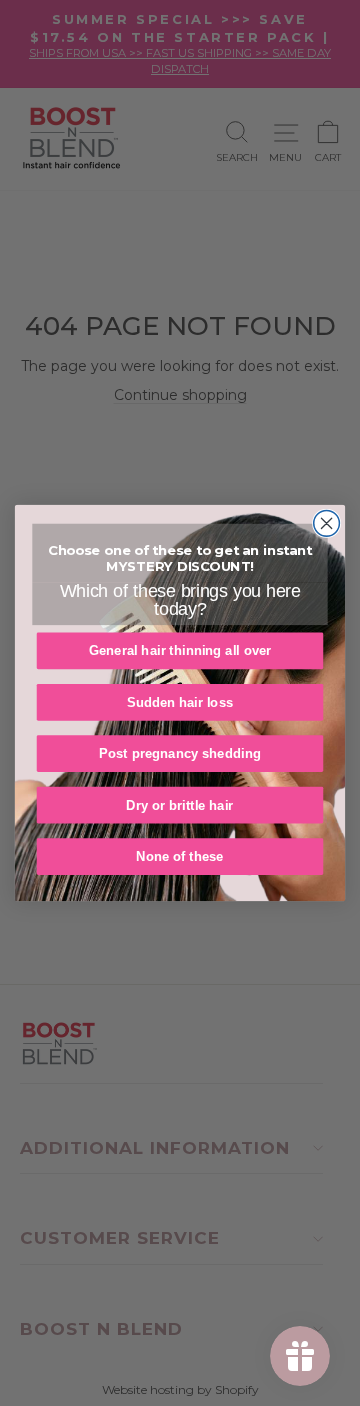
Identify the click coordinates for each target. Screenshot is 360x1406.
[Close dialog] (327, 524)
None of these (179, 856)
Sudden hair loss (180, 702)
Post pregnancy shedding (180, 753)
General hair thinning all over (180, 650)
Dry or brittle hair (179, 805)
